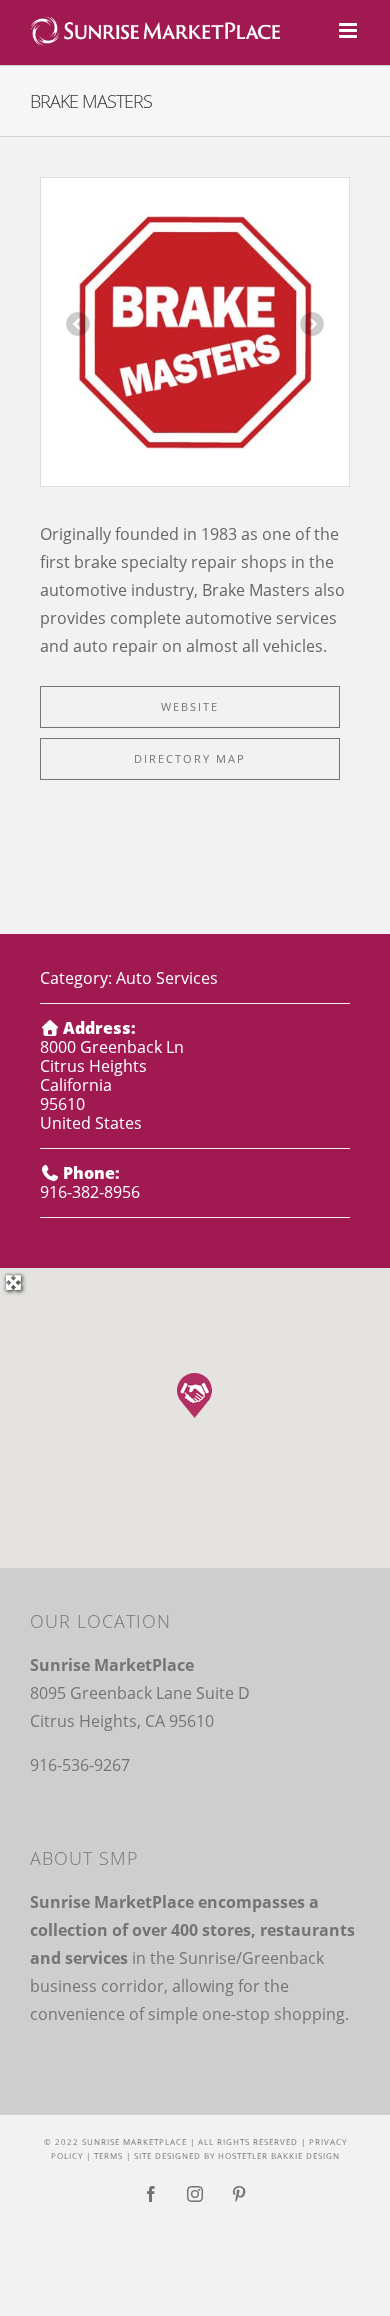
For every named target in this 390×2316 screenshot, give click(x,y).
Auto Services (167, 978)
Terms (108, 2155)
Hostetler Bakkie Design (279, 2155)
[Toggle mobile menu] (349, 30)
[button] (194, 1395)
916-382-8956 (90, 1192)
